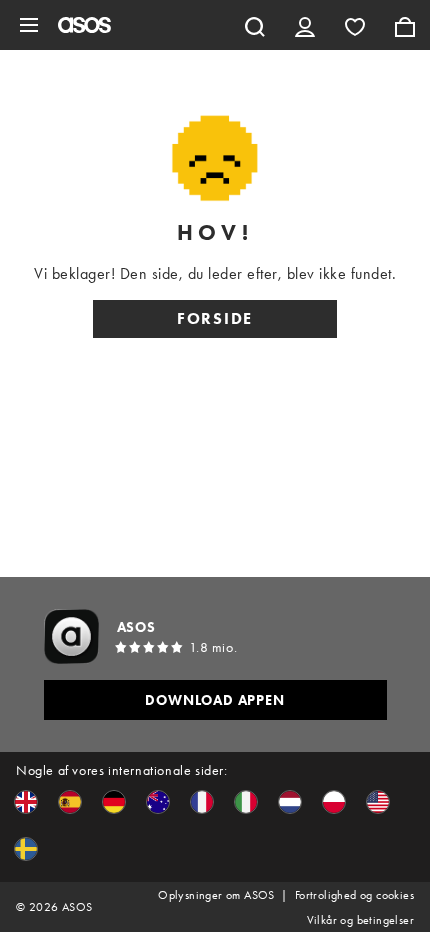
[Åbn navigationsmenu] (29, 25)
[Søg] (255, 25)
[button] (26, 802)
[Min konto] (305, 25)
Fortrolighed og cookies (354, 895)
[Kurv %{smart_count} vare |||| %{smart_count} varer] (405, 25)
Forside (215, 318)
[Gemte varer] (355, 25)
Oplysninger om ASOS (216, 895)
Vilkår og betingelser (360, 920)
